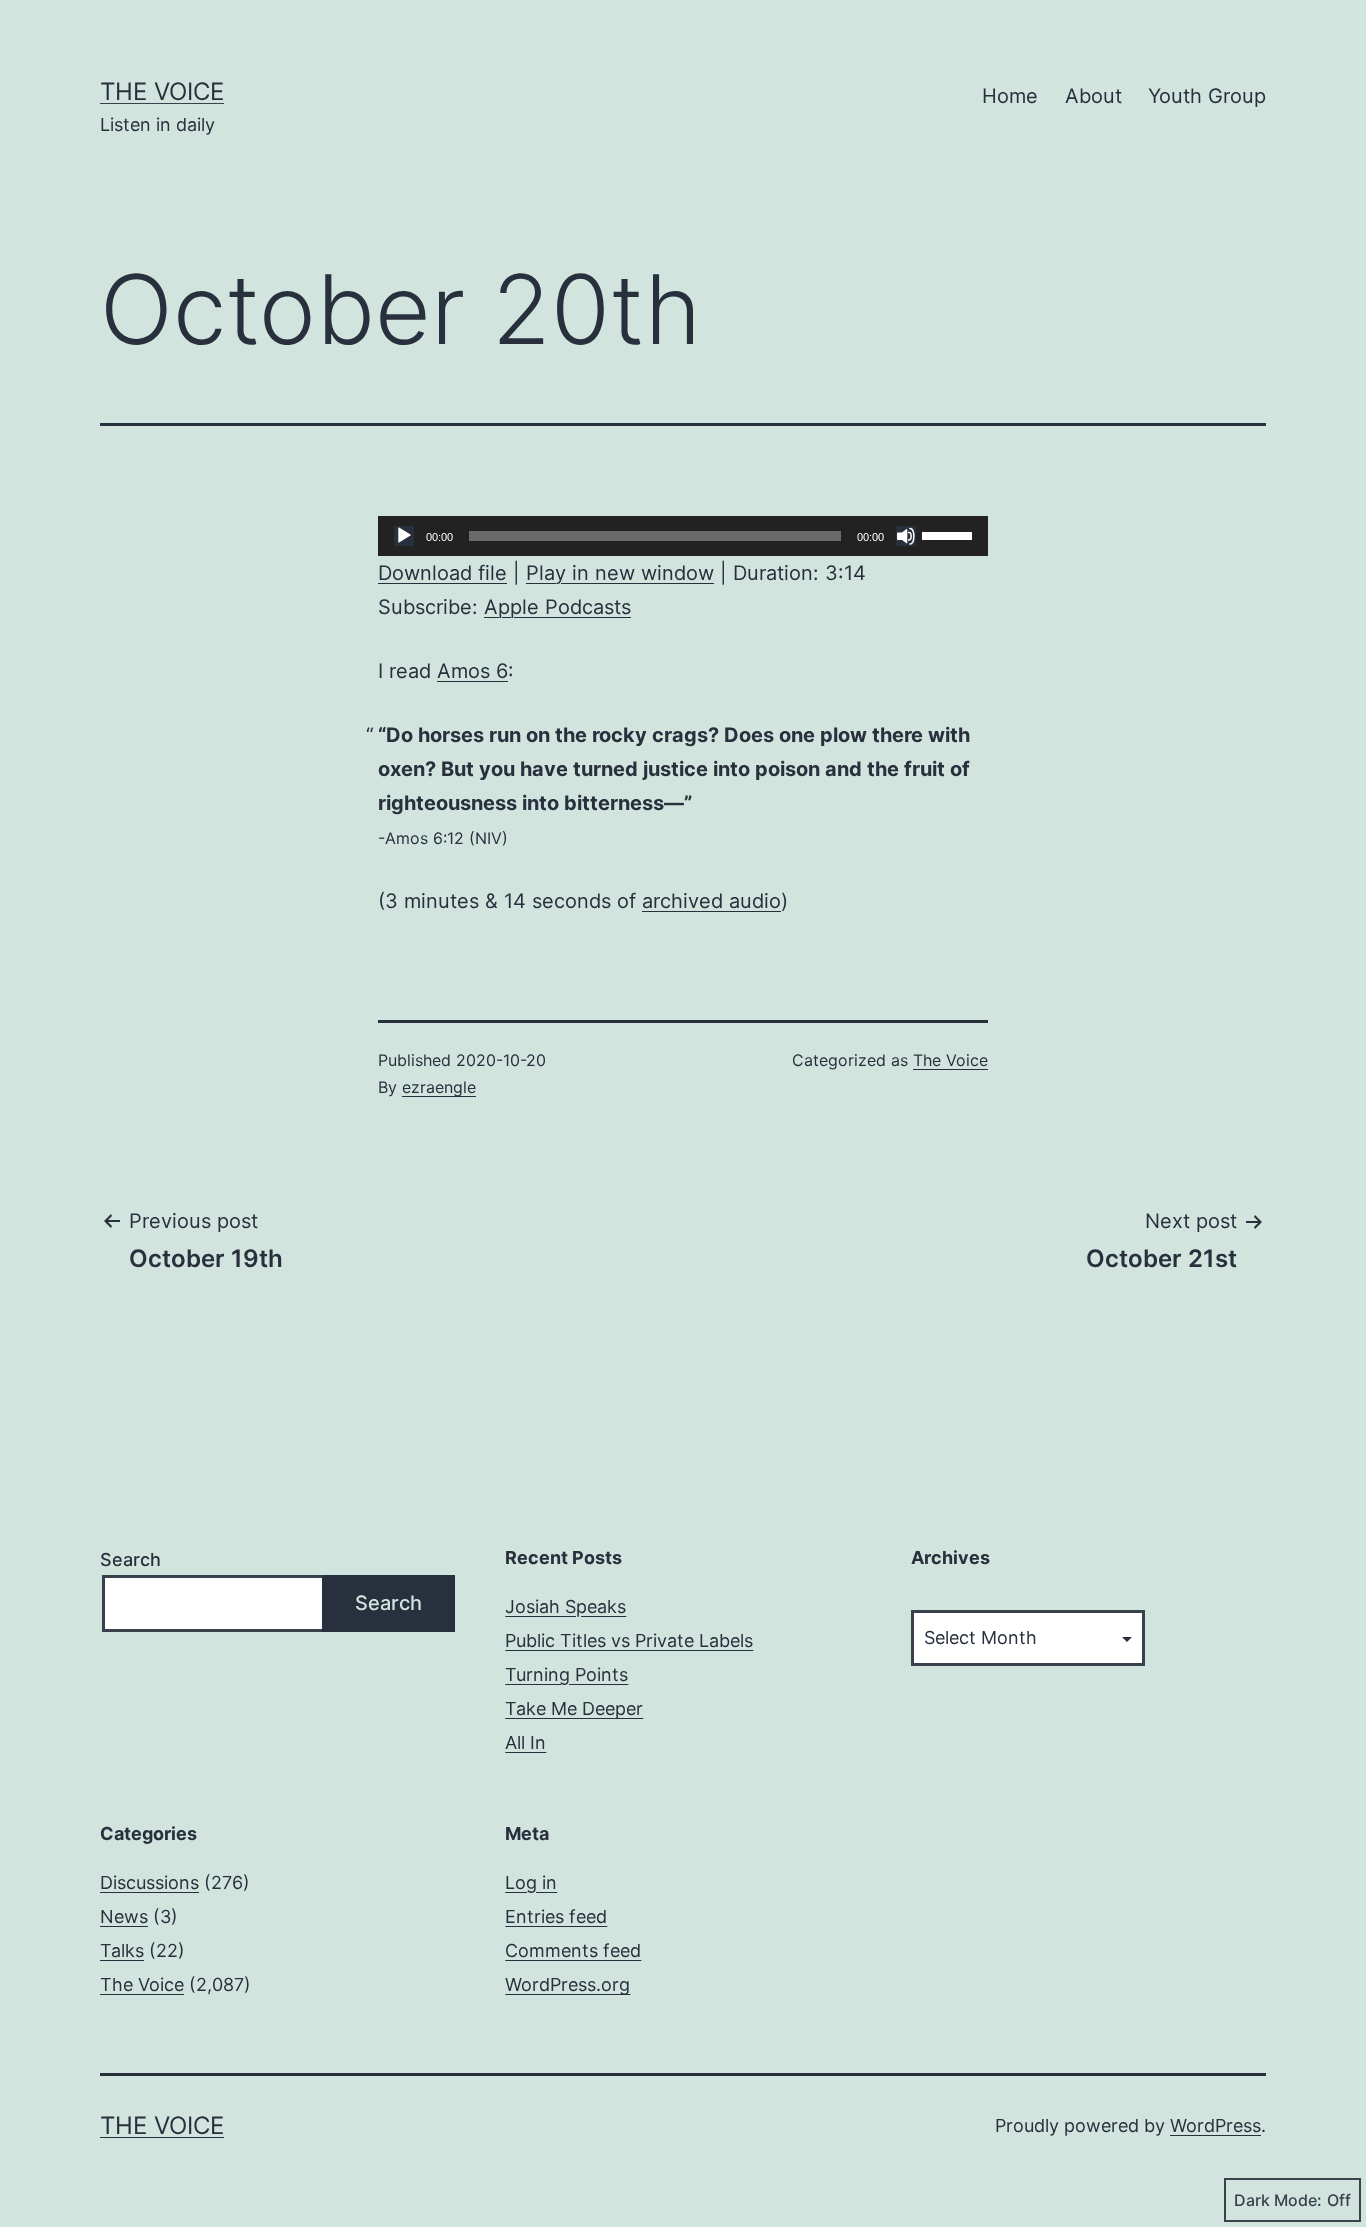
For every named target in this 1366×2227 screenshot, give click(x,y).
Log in (531, 1882)
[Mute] (906, 536)
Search (130, 1559)
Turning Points (566, 1674)
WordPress (1215, 2125)
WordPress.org (567, 1984)
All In (525, 1742)
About (1093, 96)
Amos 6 (472, 671)
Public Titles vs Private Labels (629, 1640)
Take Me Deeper (574, 1708)
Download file (442, 573)
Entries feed (556, 1916)
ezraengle (439, 1087)
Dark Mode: (1278, 2200)
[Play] (404, 536)
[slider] (950, 534)
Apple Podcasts (557, 607)
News (124, 1916)
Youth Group (1207, 96)
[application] (683, 536)
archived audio (711, 901)
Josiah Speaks (565, 1606)
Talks (122, 1950)
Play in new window (620, 573)
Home (1010, 96)
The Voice (162, 91)
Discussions (149, 1882)
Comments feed (573, 1950)
